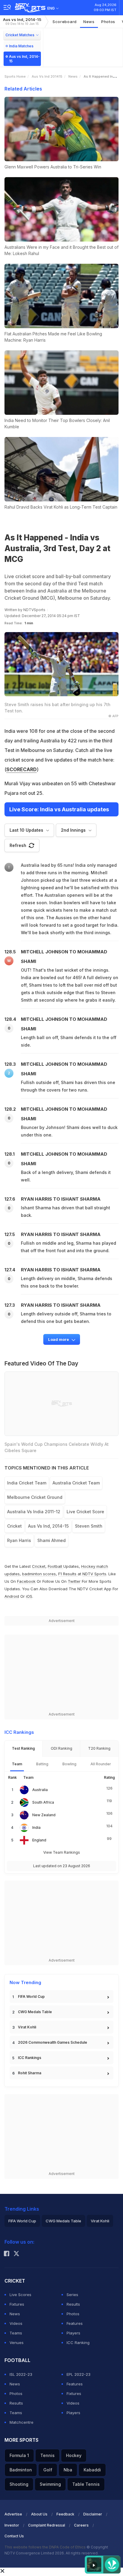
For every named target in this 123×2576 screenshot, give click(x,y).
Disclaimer (93, 2514)
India (36, 1827)
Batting (42, 1764)
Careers (81, 2525)
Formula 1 (19, 2455)
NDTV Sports (94, 1574)
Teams (16, 2333)
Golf (48, 2470)
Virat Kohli (27, 2027)
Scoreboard (65, 22)
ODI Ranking (61, 1748)
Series (72, 2295)
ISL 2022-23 (21, 2374)
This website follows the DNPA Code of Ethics (46, 2547)
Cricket (39, 1566)
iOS (29, 1596)
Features (75, 2323)
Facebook (26, 1581)
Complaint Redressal (47, 2525)
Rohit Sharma (30, 2073)
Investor (12, 2525)
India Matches (21, 46)
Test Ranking (23, 1748)
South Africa (43, 1802)
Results (73, 2304)
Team (17, 1764)
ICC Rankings (30, 2058)
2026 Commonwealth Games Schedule (53, 2042)
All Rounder (101, 1764)
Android (12, 1596)
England (39, 1840)
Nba (68, 2470)
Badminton (21, 2470)
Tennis (47, 2455)
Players (73, 2333)
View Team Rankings (62, 1852)
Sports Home (15, 76)
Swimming (50, 2484)
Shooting (19, 2484)
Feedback (65, 2514)
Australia (40, 1790)
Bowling (69, 1764)
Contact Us (14, 2536)
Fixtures (17, 2304)
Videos (16, 2323)
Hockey (74, 2455)
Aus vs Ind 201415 (47, 76)
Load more (59, 1339)
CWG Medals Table (35, 2012)
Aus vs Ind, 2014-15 (22, 21)
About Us (39, 2514)
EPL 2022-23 (79, 2374)
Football (56, 1566)
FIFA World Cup (31, 1997)
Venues (17, 2343)
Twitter (74, 1581)
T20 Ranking (99, 1748)
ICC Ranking (78, 2343)
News (89, 22)
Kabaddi (92, 2470)
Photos (108, 22)
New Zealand (44, 1815)
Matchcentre (21, 2422)
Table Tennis (86, 2484)
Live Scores (20, 2295)
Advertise (13, 2514)
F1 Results (68, 1574)
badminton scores (39, 1574)
